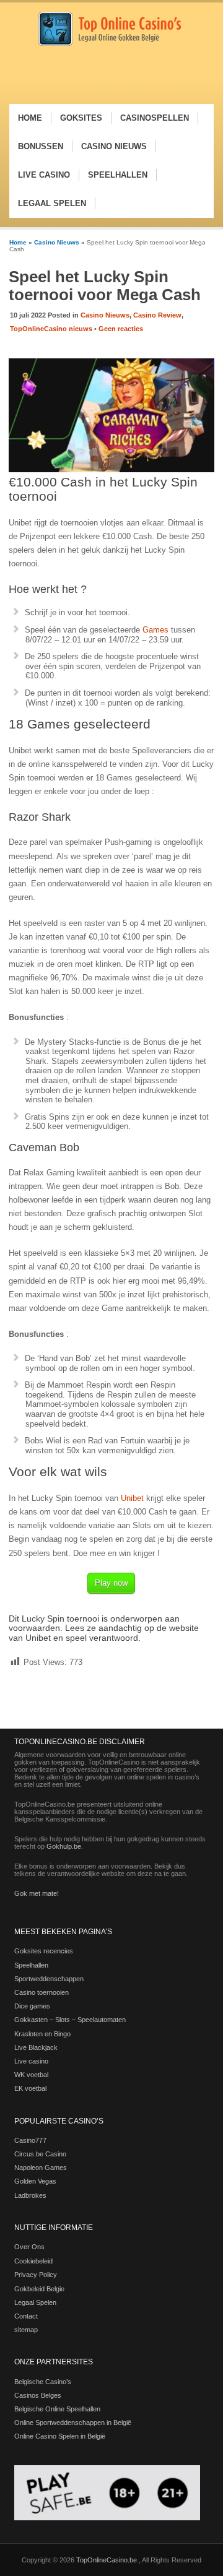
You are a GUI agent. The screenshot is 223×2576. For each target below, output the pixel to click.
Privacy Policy (36, 2275)
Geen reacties (121, 329)
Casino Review (157, 315)
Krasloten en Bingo (42, 2034)
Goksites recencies (44, 1951)
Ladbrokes (30, 2195)
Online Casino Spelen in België (60, 2436)
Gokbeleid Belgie (39, 2289)
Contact (26, 2316)
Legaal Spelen (35, 2302)
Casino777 (30, 2140)
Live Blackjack (36, 2047)
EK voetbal (30, 2088)
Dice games (32, 2006)
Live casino (31, 2061)
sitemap (26, 2330)
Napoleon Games (41, 2168)
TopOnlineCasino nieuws (51, 329)
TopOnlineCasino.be (107, 2560)
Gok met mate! (37, 1893)
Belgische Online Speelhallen (57, 2409)
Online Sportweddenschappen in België (73, 2423)
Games (155, 630)
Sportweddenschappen (49, 1979)
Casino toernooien (42, 1992)
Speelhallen (31, 1965)
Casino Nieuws (57, 242)
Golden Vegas (35, 2181)
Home (18, 242)
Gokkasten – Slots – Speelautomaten (70, 2020)
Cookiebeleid (33, 2261)
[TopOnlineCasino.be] (110, 44)
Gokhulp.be (64, 1846)
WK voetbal (31, 2075)
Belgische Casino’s (43, 2382)
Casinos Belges (38, 2395)
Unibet (132, 1498)
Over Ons (29, 2247)
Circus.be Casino (40, 2154)
